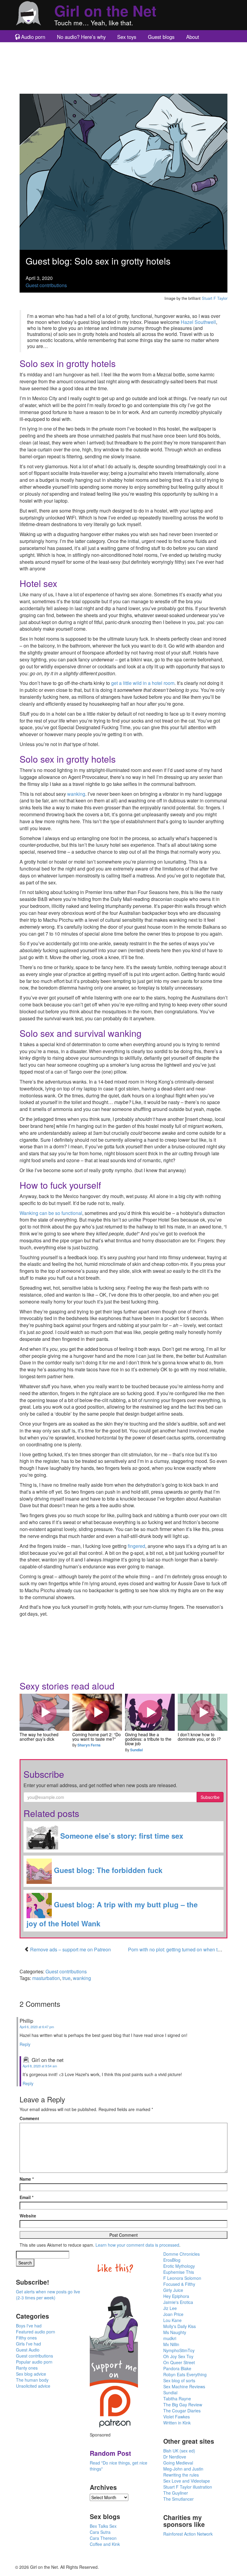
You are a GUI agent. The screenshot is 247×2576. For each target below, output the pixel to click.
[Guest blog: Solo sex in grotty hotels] (123, 171)
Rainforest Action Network (188, 2534)
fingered (136, 1546)
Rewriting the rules (181, 2475)
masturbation (46, 1978)
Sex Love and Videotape (187, 2481)
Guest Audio (28, 2350)
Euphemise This (179, 2272)
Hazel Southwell (198, 322)
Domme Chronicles (181, 2254)
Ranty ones (27, 2368)
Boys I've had (29, 2326)
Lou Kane (172, 2320)
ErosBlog (172, 2260)
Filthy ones (26, 2338)
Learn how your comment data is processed (137, 2245)
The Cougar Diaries (182, 2411)
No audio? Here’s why (81, 37)
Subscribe (210, 1797)
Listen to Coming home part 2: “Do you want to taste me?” (97, 1712)
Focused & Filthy (179, 2284)
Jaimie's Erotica (178, 2302)
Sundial (136, 1750)
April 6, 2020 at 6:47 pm (37, 2027)
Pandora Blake (177, 2368)
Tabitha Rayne (177, 2399)
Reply (25, 2044)
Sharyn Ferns (89, 1745)
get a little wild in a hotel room (143, 683)
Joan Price (173, 2314)
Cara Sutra (100, 2532)
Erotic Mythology (179, 2266)
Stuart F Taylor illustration (188, 2487)
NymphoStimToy (179, 2350)
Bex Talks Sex (103, 2526)
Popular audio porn (34, 2362)
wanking (76, 794)
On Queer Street (179, 2362)
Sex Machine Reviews (184, 2386)
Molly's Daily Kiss (180, 2326)
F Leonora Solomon (182, 2278)
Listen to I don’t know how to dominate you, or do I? (203, 1712)
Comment (29, 2118)
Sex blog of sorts (179, 2380)
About (193, 37)
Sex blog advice (31, 2374)
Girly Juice (173, 2290)
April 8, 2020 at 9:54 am (40, 2066)
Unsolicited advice (33, 2386)
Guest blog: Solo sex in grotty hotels (98, 261)
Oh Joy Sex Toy (178, 2356)
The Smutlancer (178, 2499)
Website (28, 2216)
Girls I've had (28, 2344)
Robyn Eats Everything (185, 2374)
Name (27, 2179)
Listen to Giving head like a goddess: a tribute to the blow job (150, 1712)
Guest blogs (161, 37)
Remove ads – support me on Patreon (70, 1949)
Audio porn (33, 37)
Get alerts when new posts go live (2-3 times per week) (48, 2295)
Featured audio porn (36, 2332)
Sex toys (127, 37)
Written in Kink (177, 2423)
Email (27, 2197)
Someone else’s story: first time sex (121, 1836)
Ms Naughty (175, 2332)
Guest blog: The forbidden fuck (107, 1870)
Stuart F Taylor (215, 298)
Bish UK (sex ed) (179, 2451)
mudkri (170, 2338)
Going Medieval (178, 2463)
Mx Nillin (171, 2344)
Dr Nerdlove (175, 2457)
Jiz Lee (170, 2308)
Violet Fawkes (177, 2417)
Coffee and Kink (105, 2544)
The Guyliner (176, 2493)
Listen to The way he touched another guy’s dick (45, 1712)
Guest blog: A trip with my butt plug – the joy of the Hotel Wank (112, 1914)
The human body (32, 2380)
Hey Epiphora (176, 2296)
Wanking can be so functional (51, 1213)
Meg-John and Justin (183, 2469)
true (66, 1978)
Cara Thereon (103, 2538)
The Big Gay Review (183, 2405)
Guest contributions (46, 285)
